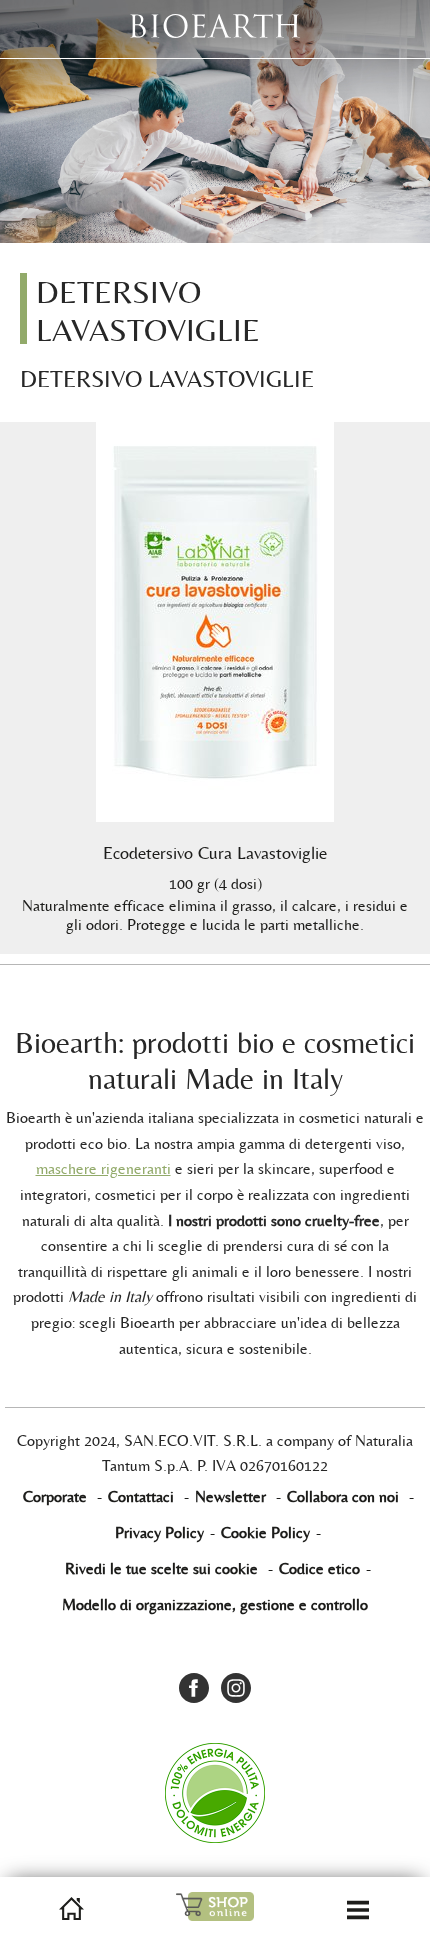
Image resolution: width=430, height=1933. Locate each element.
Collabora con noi (343, 1496)
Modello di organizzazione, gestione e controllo (215, 1604)
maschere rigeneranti (103, 1168)
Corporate (55, 1496)
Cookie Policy (265, 1532)
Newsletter (230, 1496)
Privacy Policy (159, 1532)
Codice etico (319, 1568)
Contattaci (141, 1496)
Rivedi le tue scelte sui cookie (161, 1568)
